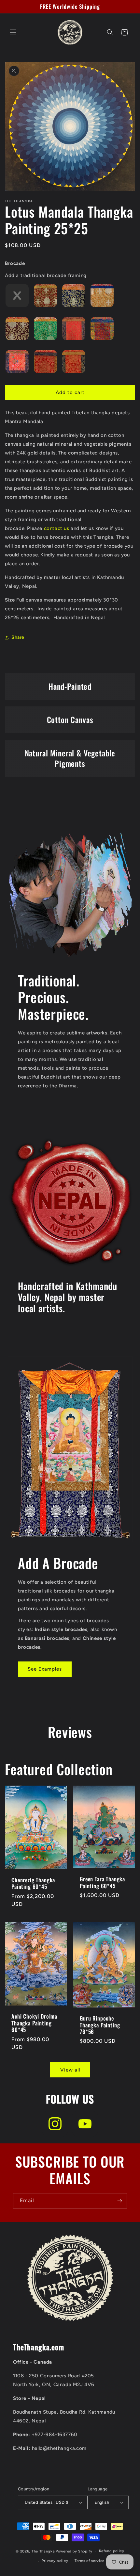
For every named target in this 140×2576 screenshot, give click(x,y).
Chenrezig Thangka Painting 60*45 (33, 1883)
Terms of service (90, 2561)
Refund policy (112, 2551)
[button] (13, 32)
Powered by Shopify (74, 2551)
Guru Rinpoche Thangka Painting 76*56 (100, 2025)
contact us (57, 528)
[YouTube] (85, 2124)
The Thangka (43, 2551)
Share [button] (18, 637)
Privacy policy (55, 2561)
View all (70, 2070)
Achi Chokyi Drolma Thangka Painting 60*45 (34, 2023)
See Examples (45, 1669)
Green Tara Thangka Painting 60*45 (102, 1882)
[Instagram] (55, 2124)
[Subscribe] (119, 2201)
